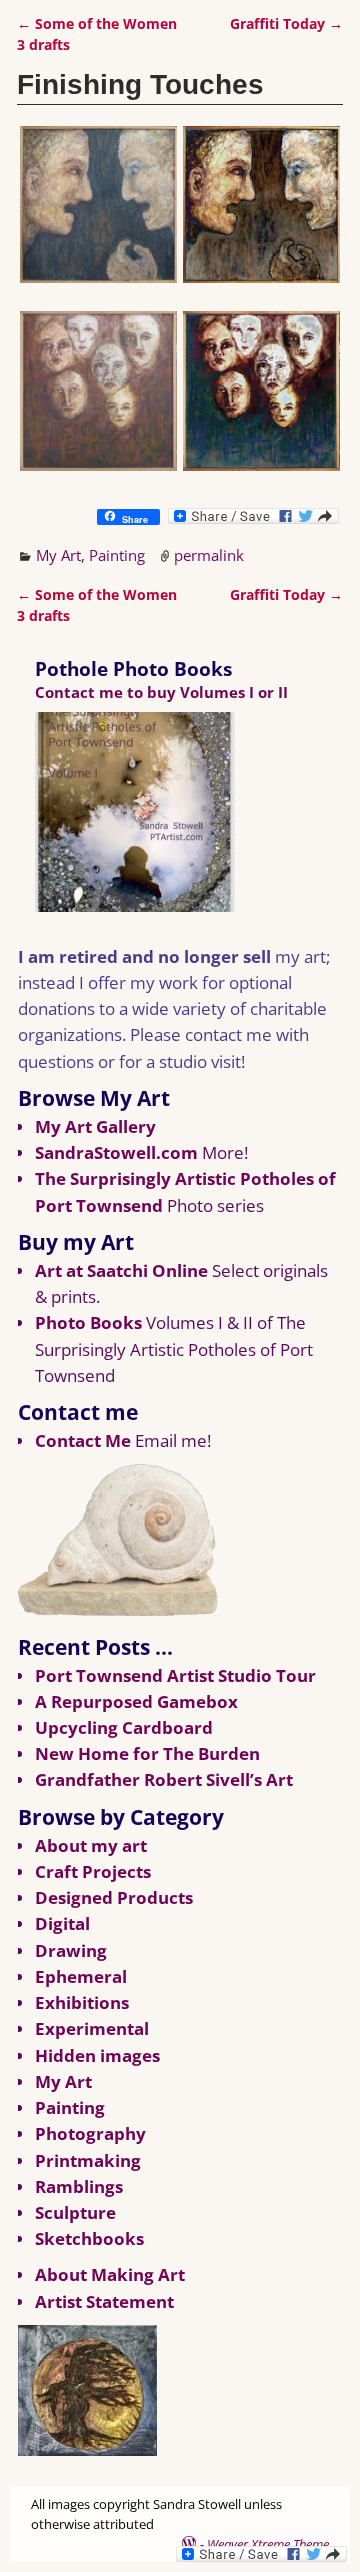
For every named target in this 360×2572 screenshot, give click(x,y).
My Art (58, 555)
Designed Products (114, 1897)
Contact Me (83, 1440)
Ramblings (79, 2186)
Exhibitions (82, 2002)
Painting (117, 555)
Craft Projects (93, 1871)
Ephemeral (81, 1976)
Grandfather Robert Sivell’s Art (164, 1779)
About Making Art (110, 2274)
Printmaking (88, 2160)
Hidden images (97, 2055)
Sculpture (75, 2212)
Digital (62, 1923)
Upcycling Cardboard (124, 1727)
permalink (209, 555)
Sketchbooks (89, 2238)
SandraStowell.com (116, 1152)
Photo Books (88, 1322)
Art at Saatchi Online (121, 1270)
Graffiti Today (286, 24)
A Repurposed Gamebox (136, 1701)
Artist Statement (104, 2301)
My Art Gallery (95, 1126)
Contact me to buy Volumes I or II (161, 692)
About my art (91, 1845)
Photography (90, 2133)
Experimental (92, 2028)
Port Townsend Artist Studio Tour (175, 1675)
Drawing (71, 1950)
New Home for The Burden (147, 1753)
